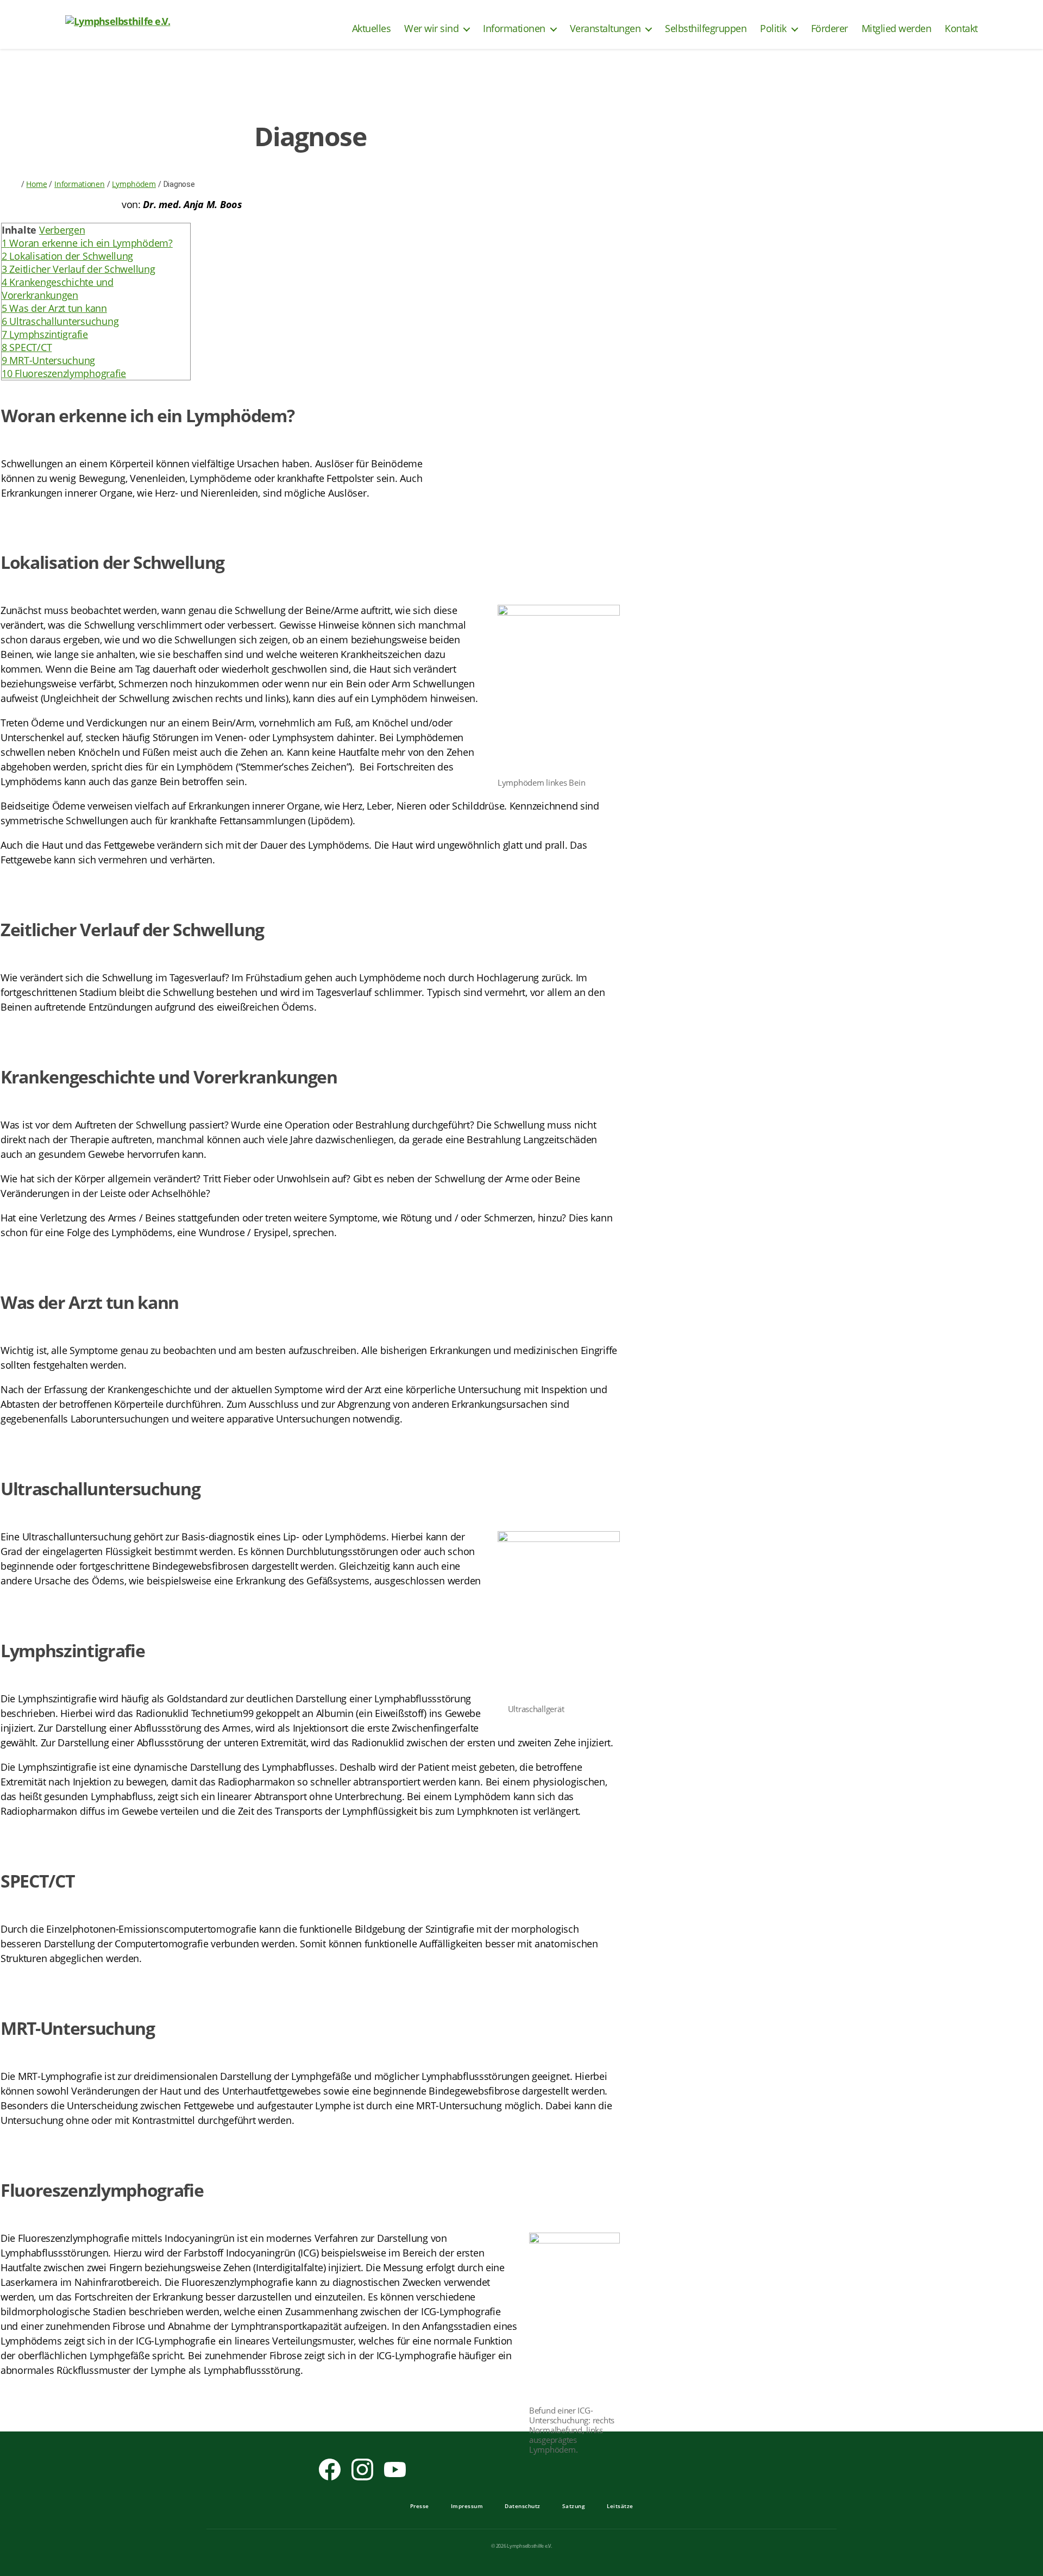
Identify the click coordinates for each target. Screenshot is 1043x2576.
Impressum (467, 2506)
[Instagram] (362, 2470)
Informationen (514, 29)
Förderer (830, 29)
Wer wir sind (431, 29)
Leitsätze (620, 2506)
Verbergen (62, 230)
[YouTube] (395, 2470)
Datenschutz (523, 2506)
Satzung (574, 2506)
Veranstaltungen (605, 29)
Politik (773, 29)
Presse (420, 2506)
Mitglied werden (897, 29)
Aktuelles (372, 29)
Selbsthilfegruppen (706, 29)
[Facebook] (330, 2470)
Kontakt (961, 29)
